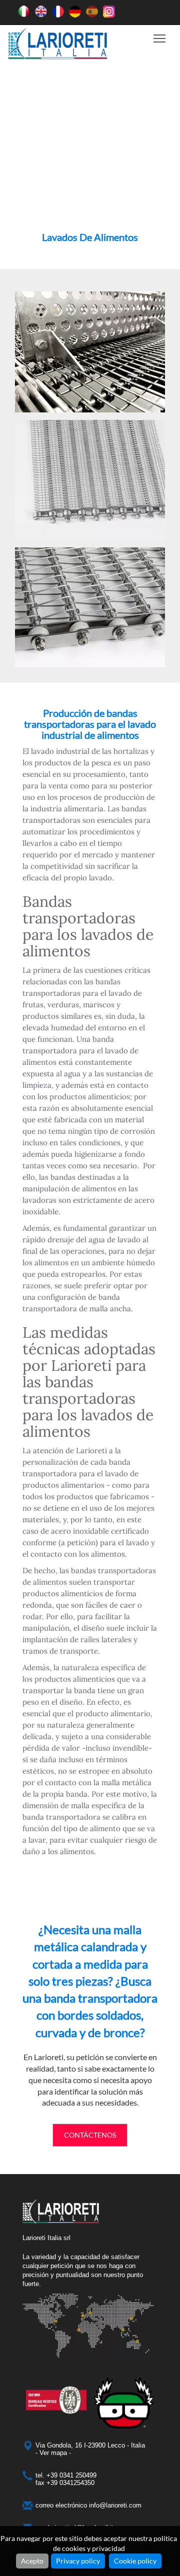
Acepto (32, 2561)
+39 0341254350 (70, 2483)
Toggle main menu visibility (160, 38)
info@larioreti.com (115, 2505)
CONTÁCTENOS (90, 2135)
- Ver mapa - (53, 2453)
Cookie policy (135, 2561)
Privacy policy (78, 2561)
